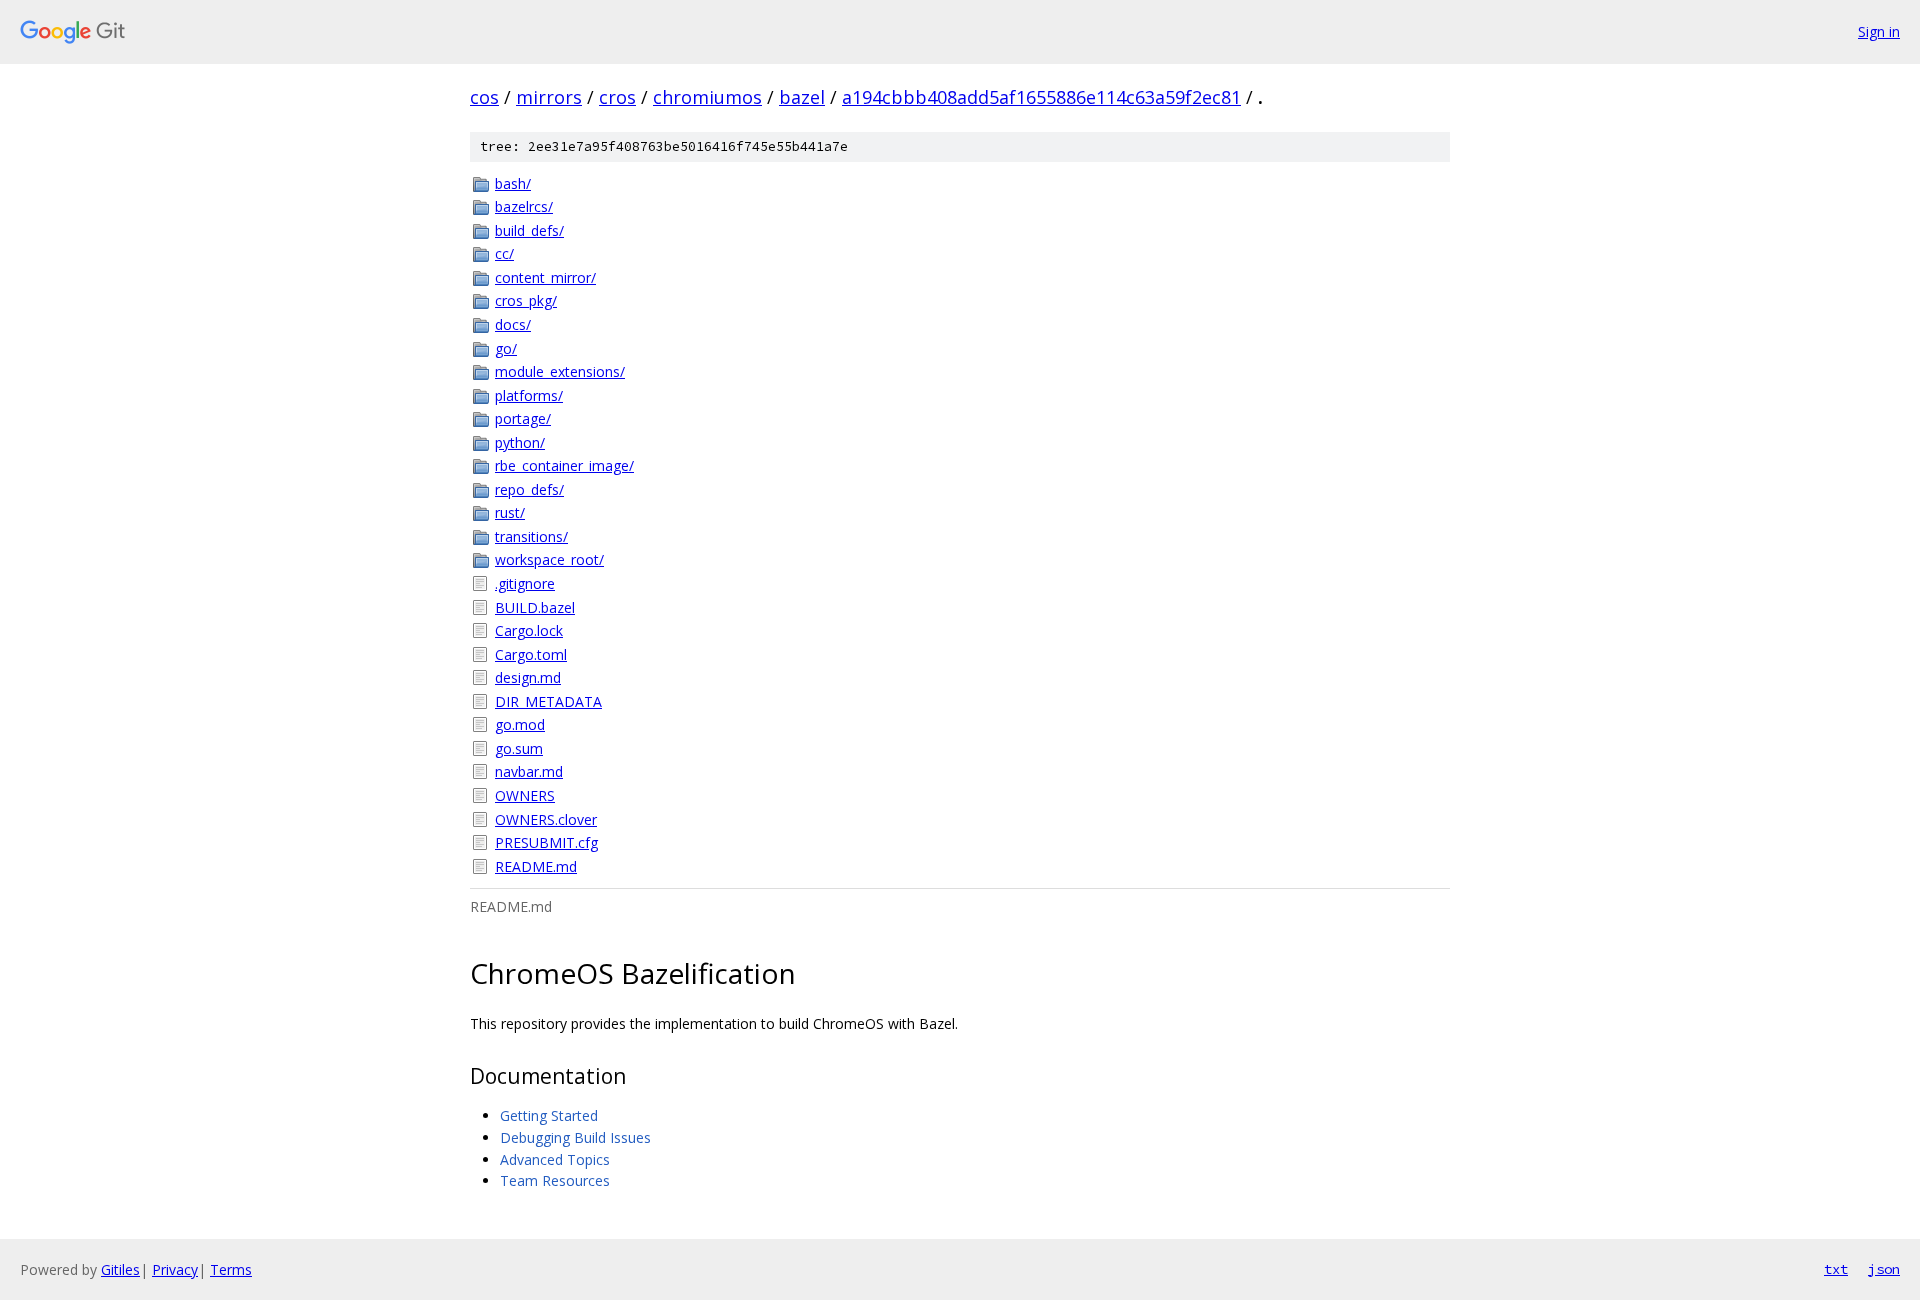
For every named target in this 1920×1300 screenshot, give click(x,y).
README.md (536, 866)
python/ (520, 442)
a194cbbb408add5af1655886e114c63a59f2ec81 (1041, 97)
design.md (528, 677)
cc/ (504, 253)
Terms (231, 1269)
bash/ (513, 183)
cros (617, 97)
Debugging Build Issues (575, 1137)
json (1884, 1269)
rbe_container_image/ (564, 465)
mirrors (549, 97)
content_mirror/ (545, 277)
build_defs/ (529, 230)
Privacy (175, 1269)
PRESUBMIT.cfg (546, 842)
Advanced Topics (555, 1159)
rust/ (510, 512)
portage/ (523, 418)
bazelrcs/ (524, 206)
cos (484, 97)
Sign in (1879, 31)
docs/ (513, 324)
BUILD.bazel (535, 607)
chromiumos (707, 97)
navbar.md (529, 771)
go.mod (520, 724)
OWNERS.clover (546, 819)
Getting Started (549, 1115)
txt (1836, 1269)
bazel (802, 97)
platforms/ (529, 395)
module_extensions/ (560, 371)
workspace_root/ (549, 559)
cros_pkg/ (526, 300)
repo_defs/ (529, 489)
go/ (506, 348)
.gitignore (525, 583)
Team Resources (555, 1180)
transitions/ (531, 536)
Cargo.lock (529, 630)
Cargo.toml (531, 654)
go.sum (519, 748)
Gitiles (120, 1269)
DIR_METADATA (548, 701)
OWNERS (525, 795)
